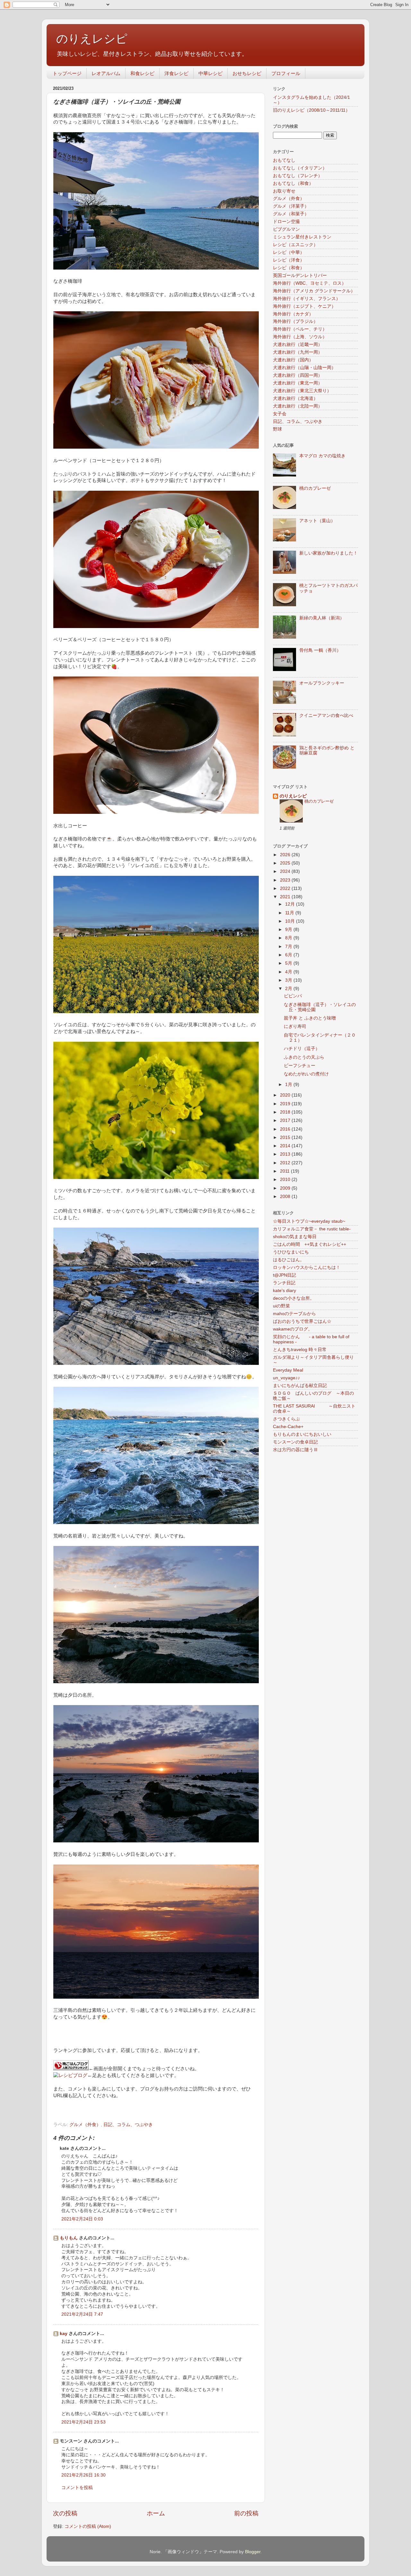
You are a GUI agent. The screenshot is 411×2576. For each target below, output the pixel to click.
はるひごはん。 (289, 1260)
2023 (286, 880)
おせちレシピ (247, 73)
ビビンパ (293, 996)
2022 (286, 888)
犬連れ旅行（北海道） (295, 398)
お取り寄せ (284, 191)
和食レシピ (142, 73)
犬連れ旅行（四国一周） (298, 375)
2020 (286, 1095)
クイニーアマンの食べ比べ (326, 715)
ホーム (156, 2513)
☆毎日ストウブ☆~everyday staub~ (309, 1221)
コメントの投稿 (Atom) (88, 2526)
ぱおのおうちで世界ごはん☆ (302, 1321)
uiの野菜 (281, 1306)
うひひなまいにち (291, 1252)
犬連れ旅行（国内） (293, 360)
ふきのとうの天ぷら (304, 1057)
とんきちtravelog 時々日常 (300, 1350)
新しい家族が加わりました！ (328, 553)
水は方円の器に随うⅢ (295, 1450)
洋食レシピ (176, 73)
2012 (286, 1163)
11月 (290, 913)
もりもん (69, 2238)
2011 (285, 1171)
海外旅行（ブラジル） (295, 321)
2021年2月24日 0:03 (82, 2219)
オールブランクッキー (322, 683)
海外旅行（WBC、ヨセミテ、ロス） (310, 283)
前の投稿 (246, 2513)
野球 (277, 429)
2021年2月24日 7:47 (82, 2314)
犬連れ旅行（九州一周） (298, 352)
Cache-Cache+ (288, 1427)
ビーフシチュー (300, 1066)
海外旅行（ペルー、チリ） (300, 329)
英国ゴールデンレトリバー (300, 276)
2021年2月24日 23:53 (83, 2422)
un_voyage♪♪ (286, 1378)
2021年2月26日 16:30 (83, 2475)
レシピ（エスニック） (295, 245)
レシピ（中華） (289, 252)
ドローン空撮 (286, 222)
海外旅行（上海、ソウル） (300, 337)
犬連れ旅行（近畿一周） (298, 345)
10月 (291, 921)
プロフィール (286, 73)
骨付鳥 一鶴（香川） (320, 650)
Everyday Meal (288, 1370)
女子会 (280, 414)
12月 (291, 904)
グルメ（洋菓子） (291, 206)
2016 (286, 1129)
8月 (289, 938)
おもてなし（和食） (293, 183)
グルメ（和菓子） (291, 214)
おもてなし (284, 160)
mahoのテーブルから (294, 1314)
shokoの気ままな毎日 (295, 1237)
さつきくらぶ (286, 1419)
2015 (286, 1137)
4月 (289, 972)
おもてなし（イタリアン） (300, 168)
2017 (286, 1120)
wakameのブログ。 (293, 1329)
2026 (286, 855)
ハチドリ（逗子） (302, 1049)
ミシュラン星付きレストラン (302, 237)
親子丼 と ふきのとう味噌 (310, 1018)
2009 (286, 1188)
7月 (289, 947)
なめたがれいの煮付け (306, 1074)
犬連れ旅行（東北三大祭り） (302, 391)
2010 (286, 1180)
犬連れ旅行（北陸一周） (298, 406)
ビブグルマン (286, 229)
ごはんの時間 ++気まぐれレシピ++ (310, 1244)
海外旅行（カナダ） (293, 314)
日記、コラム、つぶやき (128, 2125)
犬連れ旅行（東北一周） (298, 383)
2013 (286, 1154)
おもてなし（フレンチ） (298, 176)
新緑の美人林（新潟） (322, 618)
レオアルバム (106, 73)
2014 (286, 1146)
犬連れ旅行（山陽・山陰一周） (304, 368)
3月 (289, 980)
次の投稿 (65, 2513)
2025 (286, 863)
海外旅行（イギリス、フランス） (307, 299)
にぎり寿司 (295, 1026)
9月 (289, 930)
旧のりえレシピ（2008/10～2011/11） (311, 110)
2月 (289, 989)
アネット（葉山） (317, 521)
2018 (286, 1112)
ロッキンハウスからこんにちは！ (307, 1267)
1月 (289, 1085)
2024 (286, 871)
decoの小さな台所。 (294, 1298)
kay (64, 2334)
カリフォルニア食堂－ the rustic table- (312, 1229)
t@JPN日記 (284, 1275)
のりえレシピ (92, 39)
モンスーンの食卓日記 (295, 1442)
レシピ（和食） (289, 268)
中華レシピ (210, 73)
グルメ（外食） (85, 2125)
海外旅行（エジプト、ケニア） (304, 306)
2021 (286, 897)
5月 (289, 963)
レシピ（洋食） (289, 260)
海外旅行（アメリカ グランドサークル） (314, 291)
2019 (286, 1104)
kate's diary (284, 1291)
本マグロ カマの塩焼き (322, 456)
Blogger (253, 2552)
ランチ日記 (284, 1283)
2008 (286, 1197)
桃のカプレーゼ (315, 488)
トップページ (67, 73)
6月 (289, 955)
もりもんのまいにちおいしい (302, 1434)
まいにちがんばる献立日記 (300, 1386)
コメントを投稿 (77, 2488)
